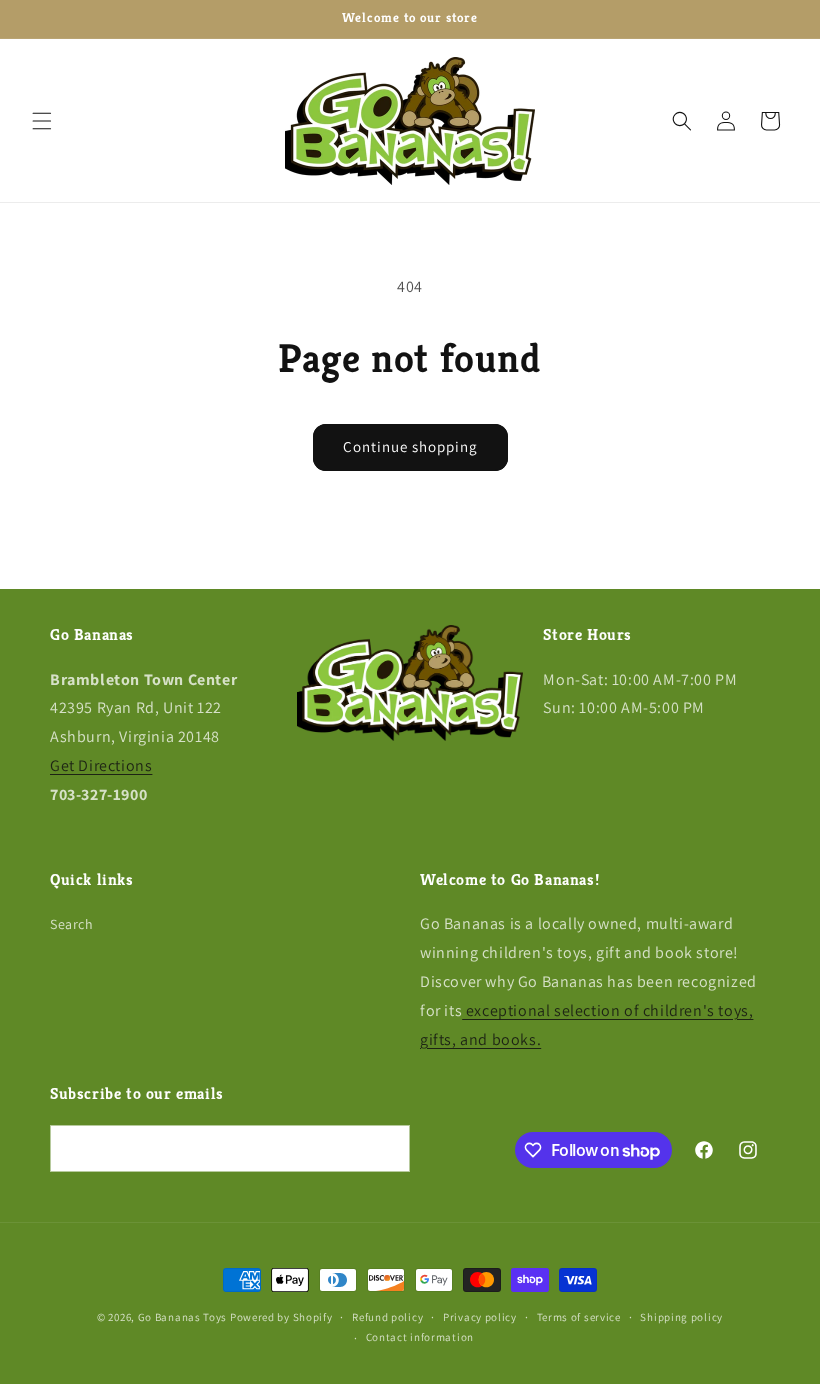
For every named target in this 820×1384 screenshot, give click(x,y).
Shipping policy (681, 1317)
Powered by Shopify (281, 1317)
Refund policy (387, 1317)
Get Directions (101, 765)
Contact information (420, 1337)
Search (72, 924)
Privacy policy (480, 1317)
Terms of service (579, 1317)
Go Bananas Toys (183, 1317)
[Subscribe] (387, 1148)
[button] (42, 121)
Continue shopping (410, 446)
